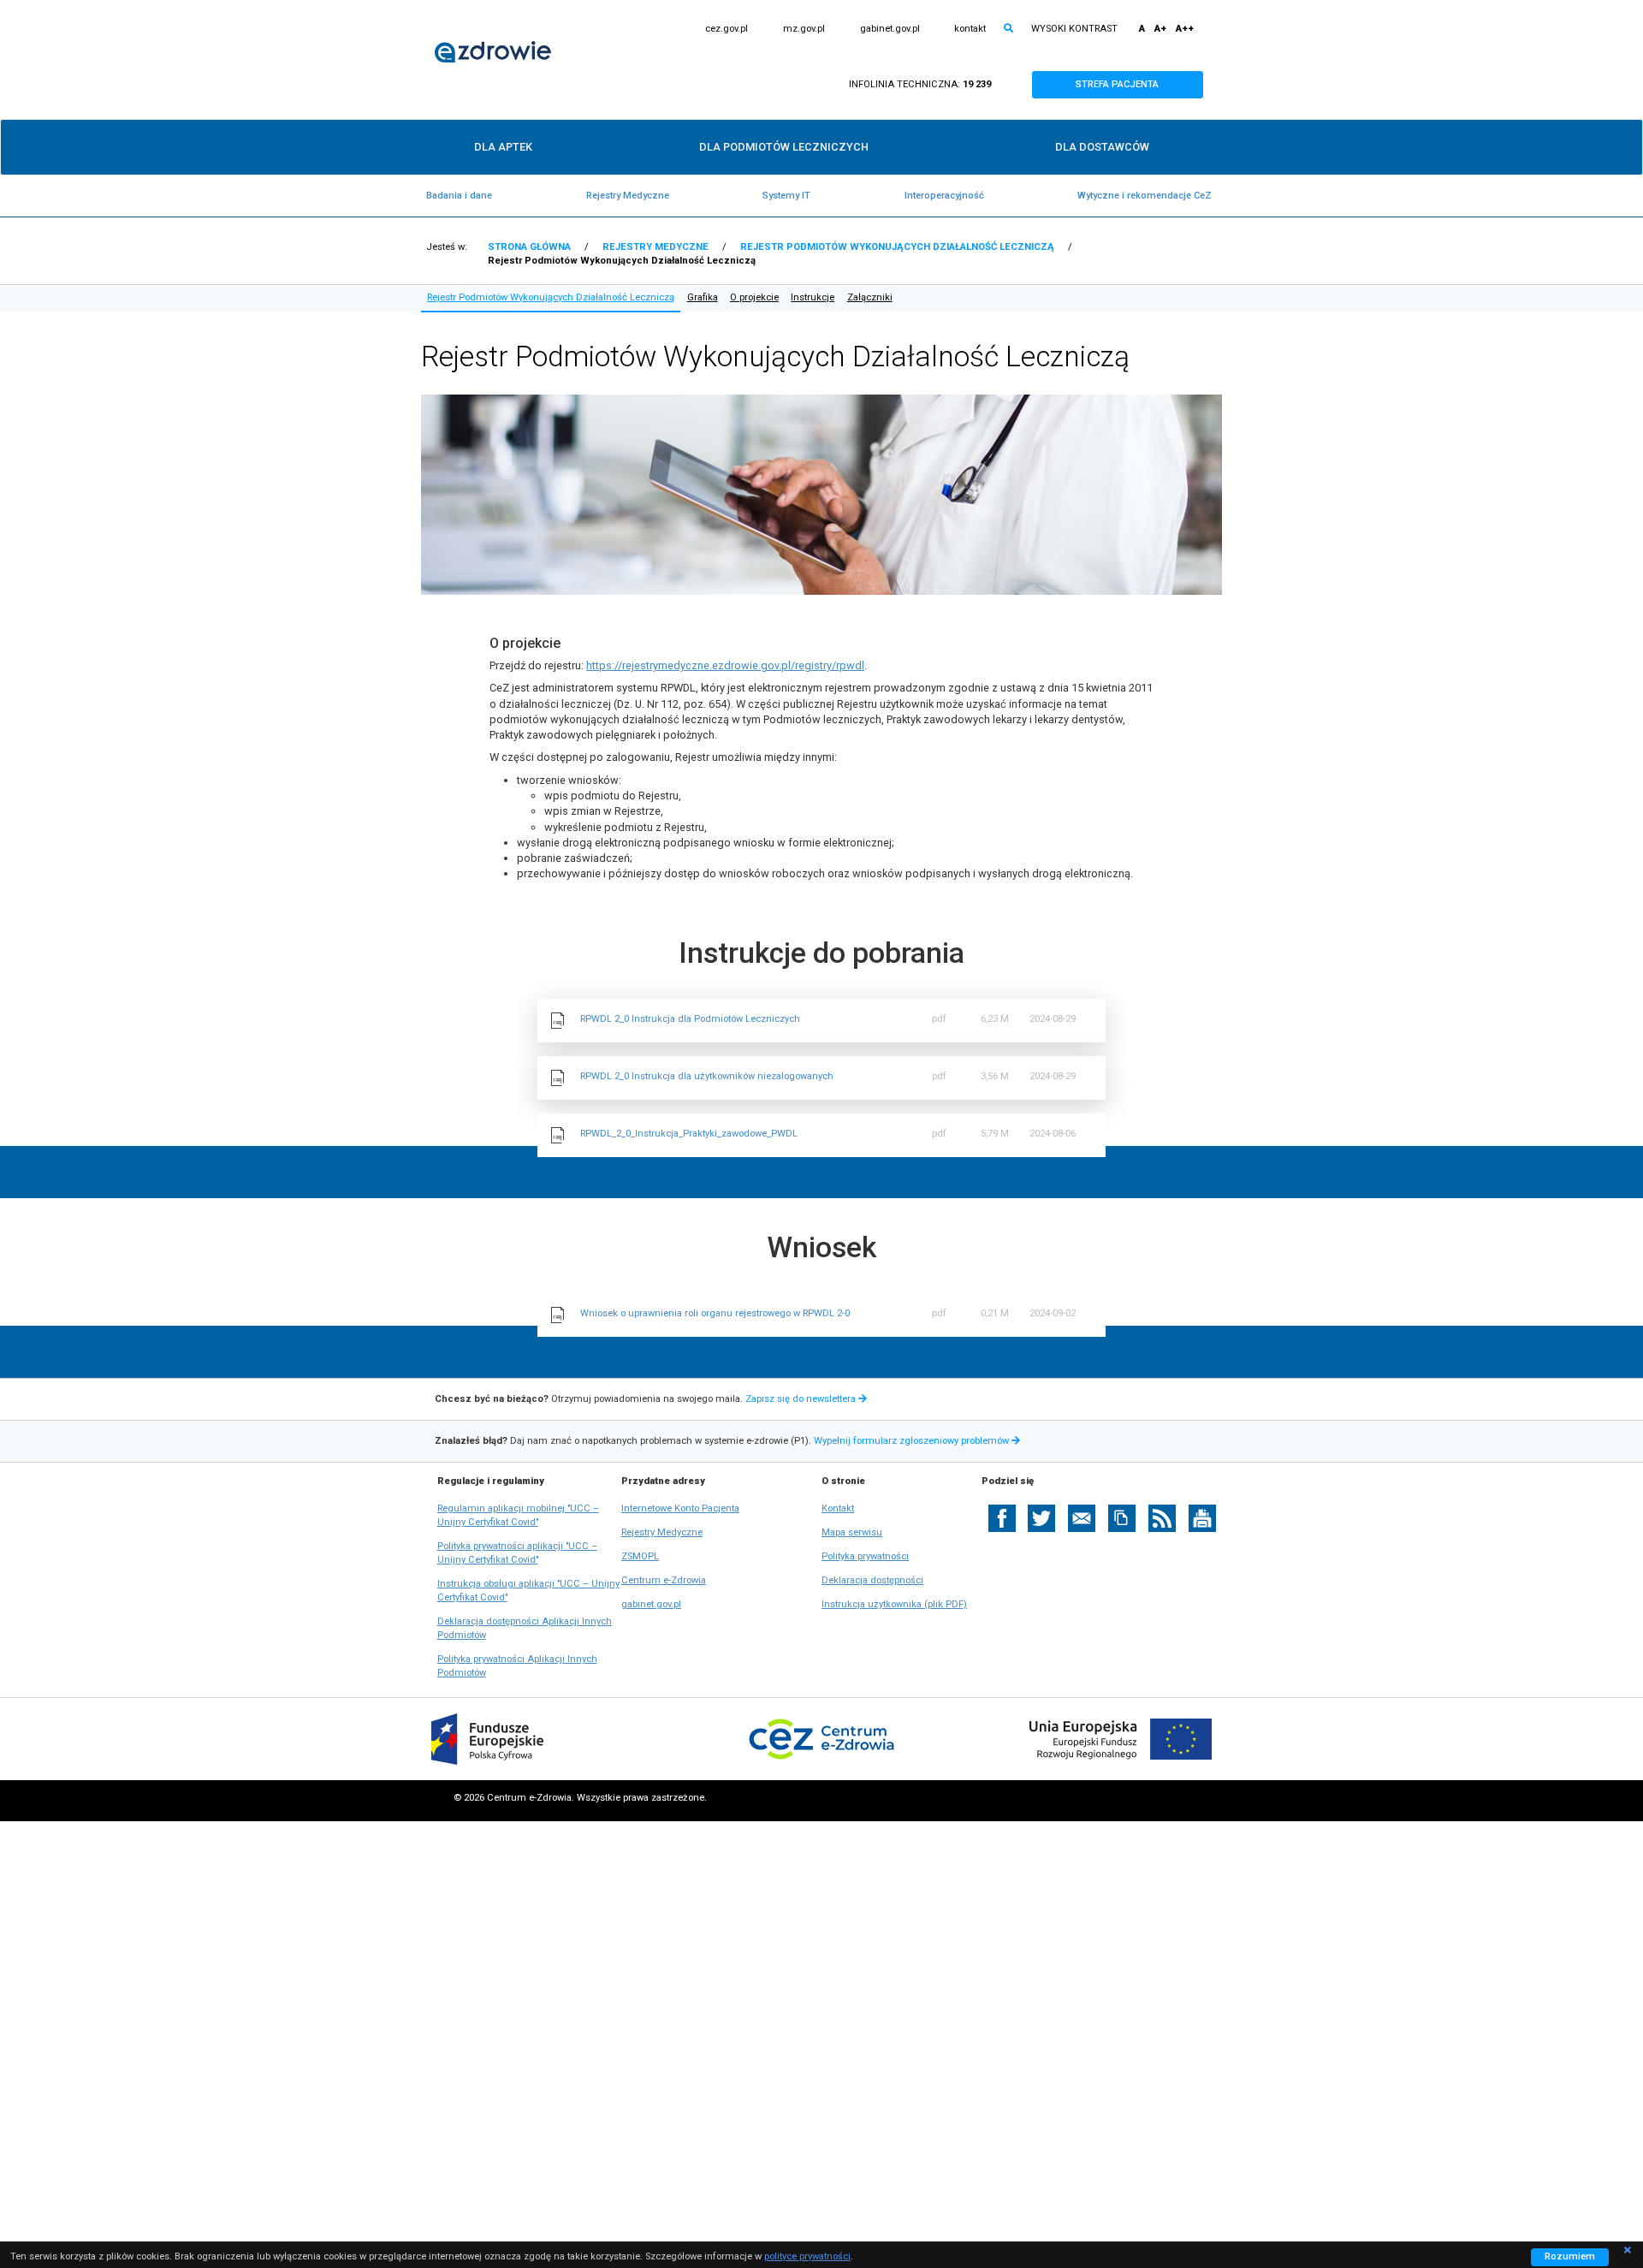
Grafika (703, 297)
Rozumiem (1577, 2258)
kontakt (970, 29)
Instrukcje (813, 297)
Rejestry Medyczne (628, 196)
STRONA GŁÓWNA (529, 247)
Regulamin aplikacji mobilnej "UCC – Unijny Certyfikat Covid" (518, 1516)
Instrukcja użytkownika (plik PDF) (894, 1604)
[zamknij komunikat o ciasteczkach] (1628, 2248)
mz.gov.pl (804, 29)
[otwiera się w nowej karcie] (1002, 1518)
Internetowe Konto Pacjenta (680, 1509)
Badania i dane (459, 196)
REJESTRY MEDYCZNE (655, 247)
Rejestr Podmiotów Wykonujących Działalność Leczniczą (551, 297)
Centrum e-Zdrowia (664, 1581)
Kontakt (838, 1508)
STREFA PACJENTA (1133, 88)
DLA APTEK (503, 147)
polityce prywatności (807, 2256)
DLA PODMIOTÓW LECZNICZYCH (784, 147)
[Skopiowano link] (1122, 1518)
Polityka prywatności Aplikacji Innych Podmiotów (517, 1667)
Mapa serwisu (852, 1532)
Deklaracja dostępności (872, 1580)
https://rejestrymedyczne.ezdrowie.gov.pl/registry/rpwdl (725, 665)
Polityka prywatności (865, 1556)
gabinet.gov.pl (890, 29)
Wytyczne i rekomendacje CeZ (1145, 196)
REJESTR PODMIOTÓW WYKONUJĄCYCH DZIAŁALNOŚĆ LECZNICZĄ (897, 247)
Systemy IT (786, 196)
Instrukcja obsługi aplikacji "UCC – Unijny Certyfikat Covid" (528, 1591)
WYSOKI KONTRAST (1074, 29)
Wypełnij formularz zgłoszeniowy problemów (919, 1441)
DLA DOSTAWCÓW (1102, 147)
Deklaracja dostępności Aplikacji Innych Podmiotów (525, 1629)
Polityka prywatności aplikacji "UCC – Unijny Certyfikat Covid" (517, 1554)
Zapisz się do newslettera (802, 1399)
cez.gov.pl (727, 29)
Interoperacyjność (944, 196)
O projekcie (754, 297)
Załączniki (870, 297)
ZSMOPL (640, 1557)
